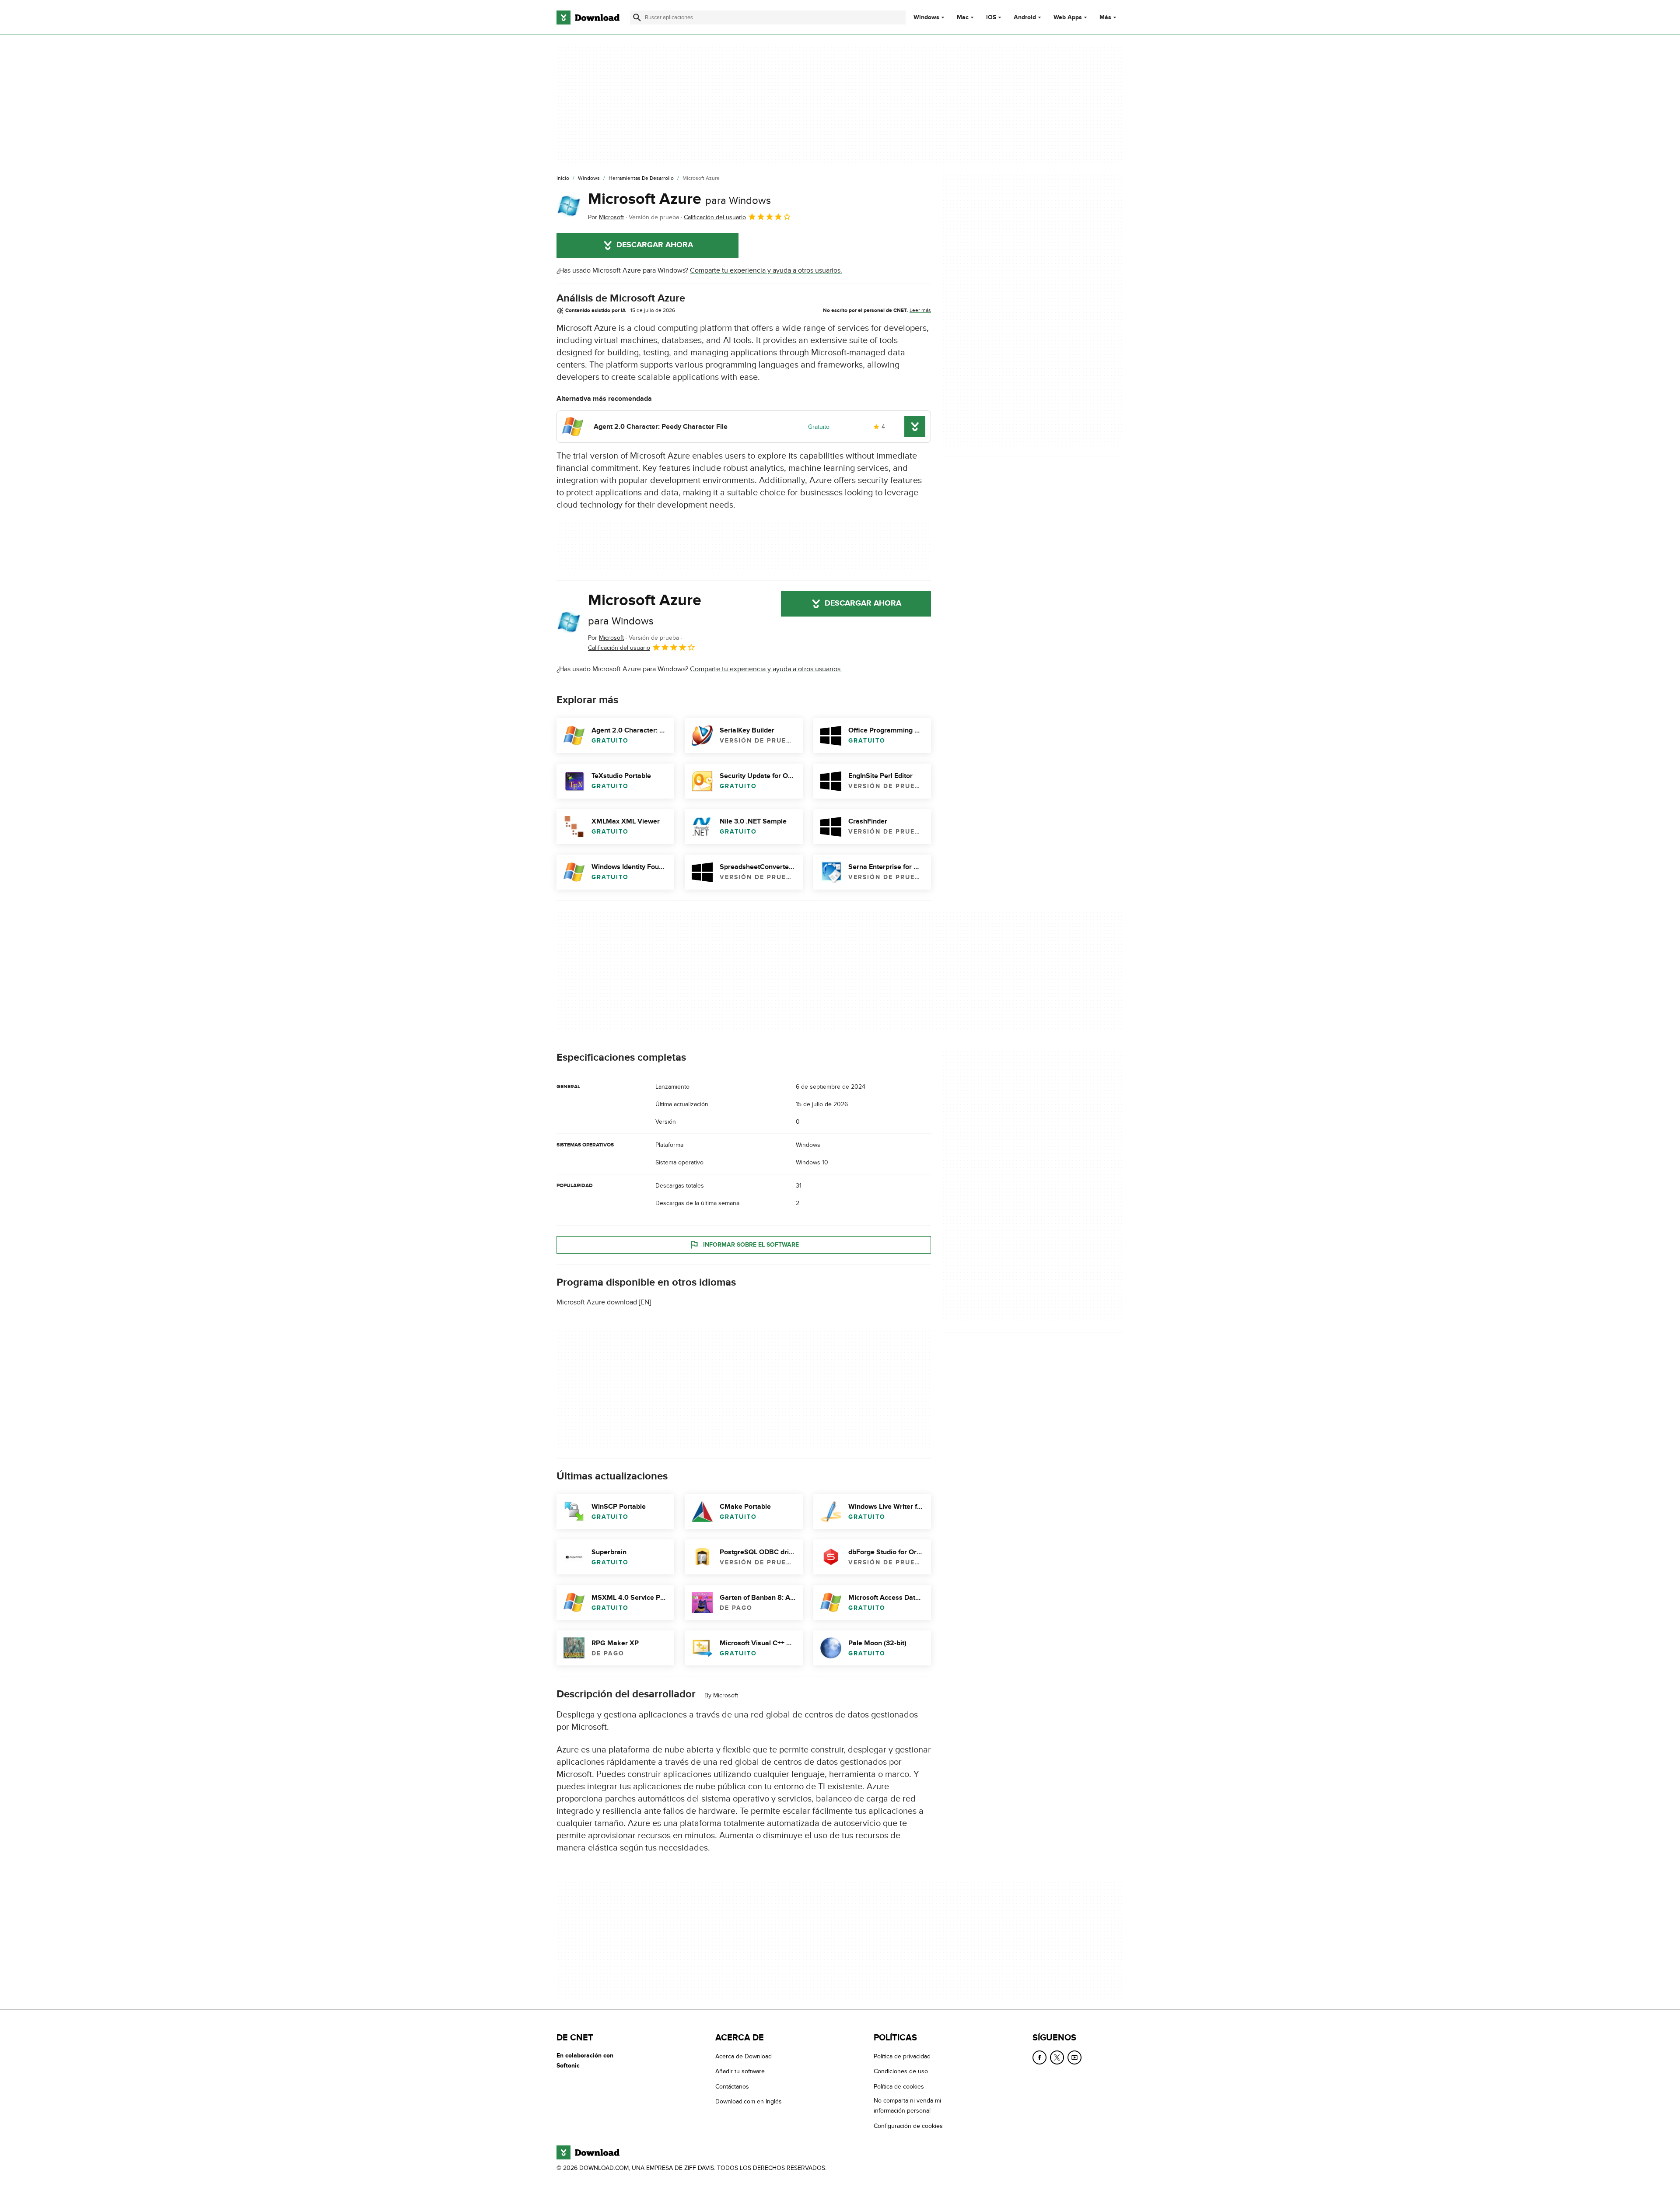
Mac (963, 18)
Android (1025, 18)
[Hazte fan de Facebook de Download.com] (1039, 2057)
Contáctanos (732, 2087)
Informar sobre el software (751, 1245)
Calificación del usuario (715, 217)
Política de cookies (899, 2087)
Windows (926, 18)
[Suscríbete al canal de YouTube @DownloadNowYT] (1074, 2057)
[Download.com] (588, 18)
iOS (991, 18)
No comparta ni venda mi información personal (907, 2106)
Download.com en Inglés (749, 2101)
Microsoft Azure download (597, 1302)
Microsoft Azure (679, 199)
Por (606, 217)
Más (1105, 17)
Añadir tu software (740, 2071)
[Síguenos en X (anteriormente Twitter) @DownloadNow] (1057, 2057)
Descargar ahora (655, 245)
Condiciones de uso (901, 2071)
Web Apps (1068, 18)
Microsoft (726, 1695)
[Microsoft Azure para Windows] (569, 206)
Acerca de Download (744, 2056)
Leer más (920, 310)
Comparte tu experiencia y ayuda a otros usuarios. (766, 270)
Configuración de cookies (908, 2126)
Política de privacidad (902, 2056)
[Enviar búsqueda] (637, 18)
